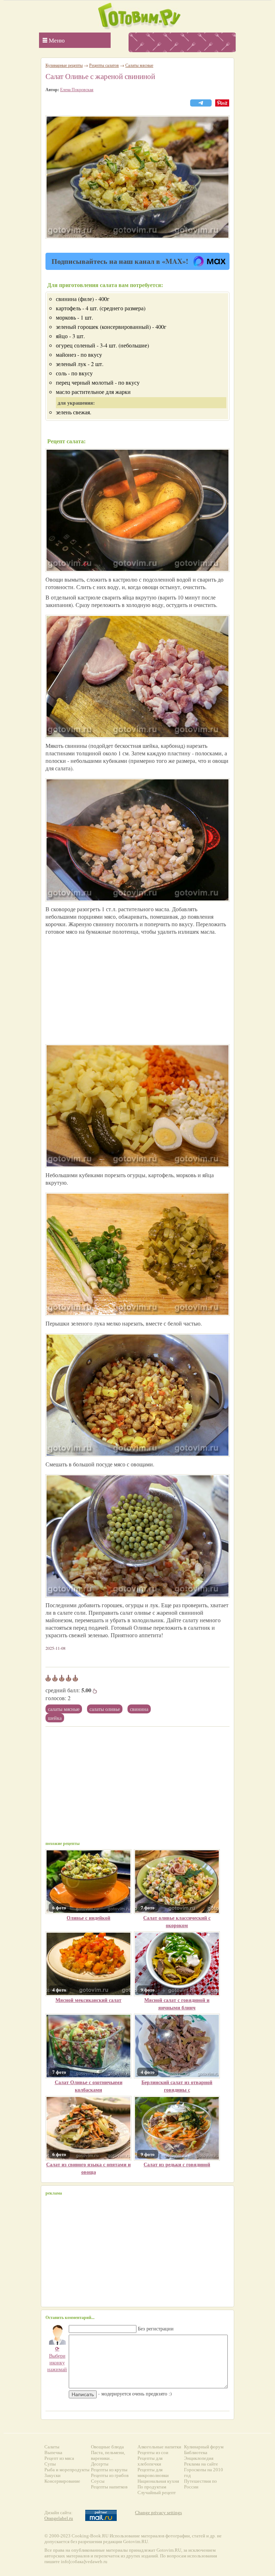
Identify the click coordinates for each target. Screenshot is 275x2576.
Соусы (98, 2481)
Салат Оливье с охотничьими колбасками (89, 2086)
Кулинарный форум (204, 2447)
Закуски (52, 2475)
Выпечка (53, 2452)
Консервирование (62, 2481)
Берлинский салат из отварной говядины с (177, 2086)
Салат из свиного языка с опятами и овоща (88, 2168)
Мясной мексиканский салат (88, 2000)
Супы (50, 2464)
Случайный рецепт (157, 2493)
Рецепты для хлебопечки (150, 2461)
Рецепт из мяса (59, 2458)
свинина (139, 1709)
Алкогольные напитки (159, 2447)
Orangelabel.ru (59, 2518)
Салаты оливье (105, 1709)
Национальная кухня (158, 2481)
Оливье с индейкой (88, 1918)
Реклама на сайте (201, 2464)
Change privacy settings (158, 2513)
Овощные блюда (107, 2447)
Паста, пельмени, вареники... (108, 2455)
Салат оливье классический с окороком (177, 1921)
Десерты (100, 2464)
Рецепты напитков (109, 2487)
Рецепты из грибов (110, 2475)
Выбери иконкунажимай (57, 2359)
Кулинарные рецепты (64, 65)
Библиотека (196, 2452)
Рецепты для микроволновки (153, 2473)
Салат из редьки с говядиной (177, 2164)
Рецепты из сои (153, 2452)
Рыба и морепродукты (67, 2470)
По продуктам (152, 2487)
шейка (55, 1718)
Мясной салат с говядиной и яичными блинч (177, 2004)
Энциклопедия (199, 2458)
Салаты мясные (64, 1709)
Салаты (52, 2447)
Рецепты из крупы (109, 2470)
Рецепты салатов (104, 65)
